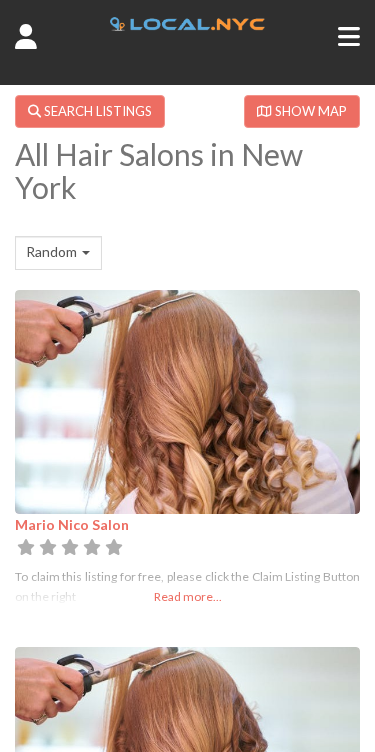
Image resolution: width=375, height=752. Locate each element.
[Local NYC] (187, 25)
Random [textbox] (51, 251)
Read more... (188, 596)
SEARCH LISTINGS (96, 111)
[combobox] (58, 253)
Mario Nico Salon (72, 524)
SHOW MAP (309, 111)
